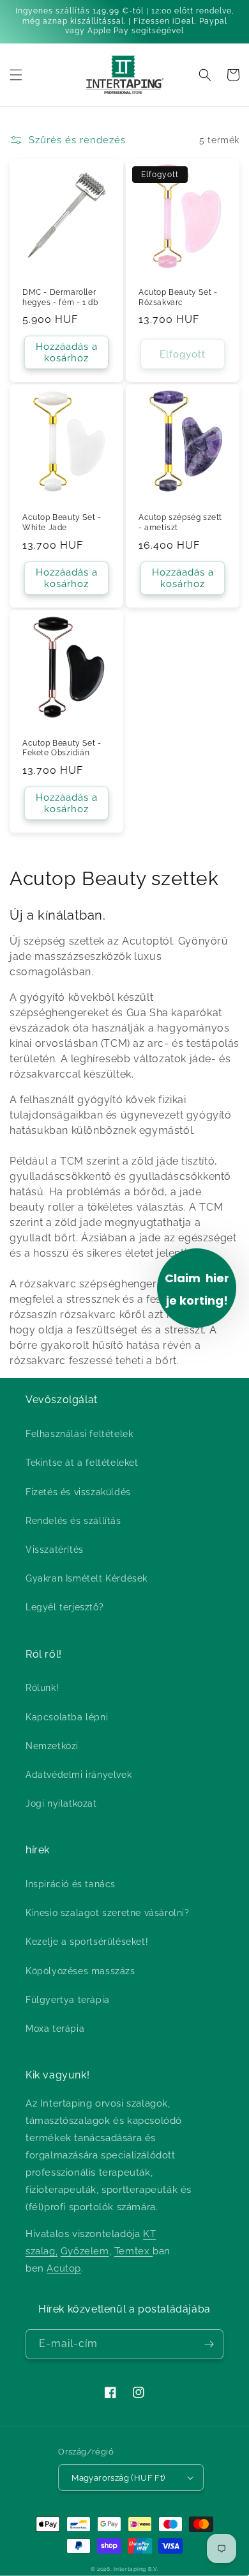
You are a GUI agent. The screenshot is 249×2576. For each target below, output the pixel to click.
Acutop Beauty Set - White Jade (62, 522)
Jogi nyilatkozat (61, 1803)
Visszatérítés (55, 1550)
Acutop (64, 2268)
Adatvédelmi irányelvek (79, 1775)
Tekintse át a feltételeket (82, 1463)
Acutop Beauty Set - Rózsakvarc (178, 297)
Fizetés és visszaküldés (78, 1492)
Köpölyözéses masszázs (80, 1971)
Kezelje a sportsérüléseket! (87, 1942)
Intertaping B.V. (136, 2569)
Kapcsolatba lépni (67, 1717)
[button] (16, 75)
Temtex (133, 2251)
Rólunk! (42, 1688)
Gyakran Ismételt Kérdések (87, 1578)
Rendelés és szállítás (73, 1521)
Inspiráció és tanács (71, 1884)
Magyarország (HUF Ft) (118, 2478)
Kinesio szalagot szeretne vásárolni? (108, 1913)
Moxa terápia (55, 2029)
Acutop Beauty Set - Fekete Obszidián (62, 748)
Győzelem (85, 2251)
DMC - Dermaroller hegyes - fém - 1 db (60, 297)
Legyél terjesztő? (64, 1607)
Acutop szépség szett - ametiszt (180, 522)
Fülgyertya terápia (68, 2000)
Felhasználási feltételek (79, 1434)
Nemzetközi (52, 1746)
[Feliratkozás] (209, 2344)
